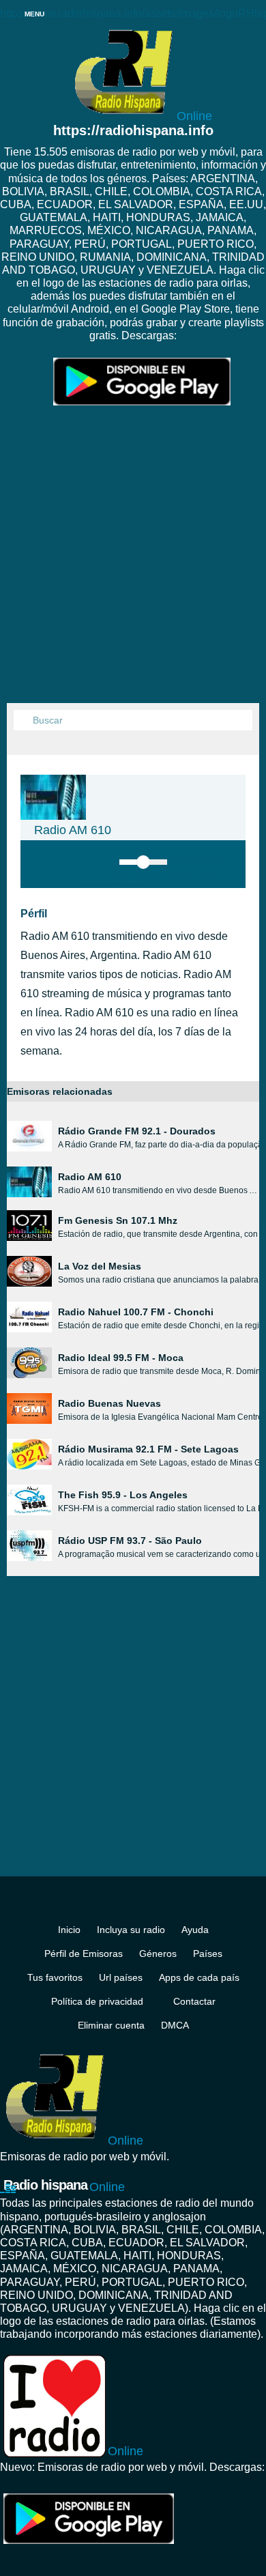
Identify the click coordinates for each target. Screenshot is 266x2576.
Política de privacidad (97, 2001)
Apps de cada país (199, 1977)
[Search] (24, 721)
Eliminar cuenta (111, 2025)
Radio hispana (64, 2186)
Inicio (69, 1930)
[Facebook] (121, 1905)
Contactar (194, 2001)
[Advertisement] (133, 563)
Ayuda (195, 1930)
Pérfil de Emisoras (84, 1954)
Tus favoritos (55, 1977)
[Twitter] (145, 1905)
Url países (121, 1977)
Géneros (158, 1954)
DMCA (175, 2025)
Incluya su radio (131, 1930)
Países (208, 1954)
